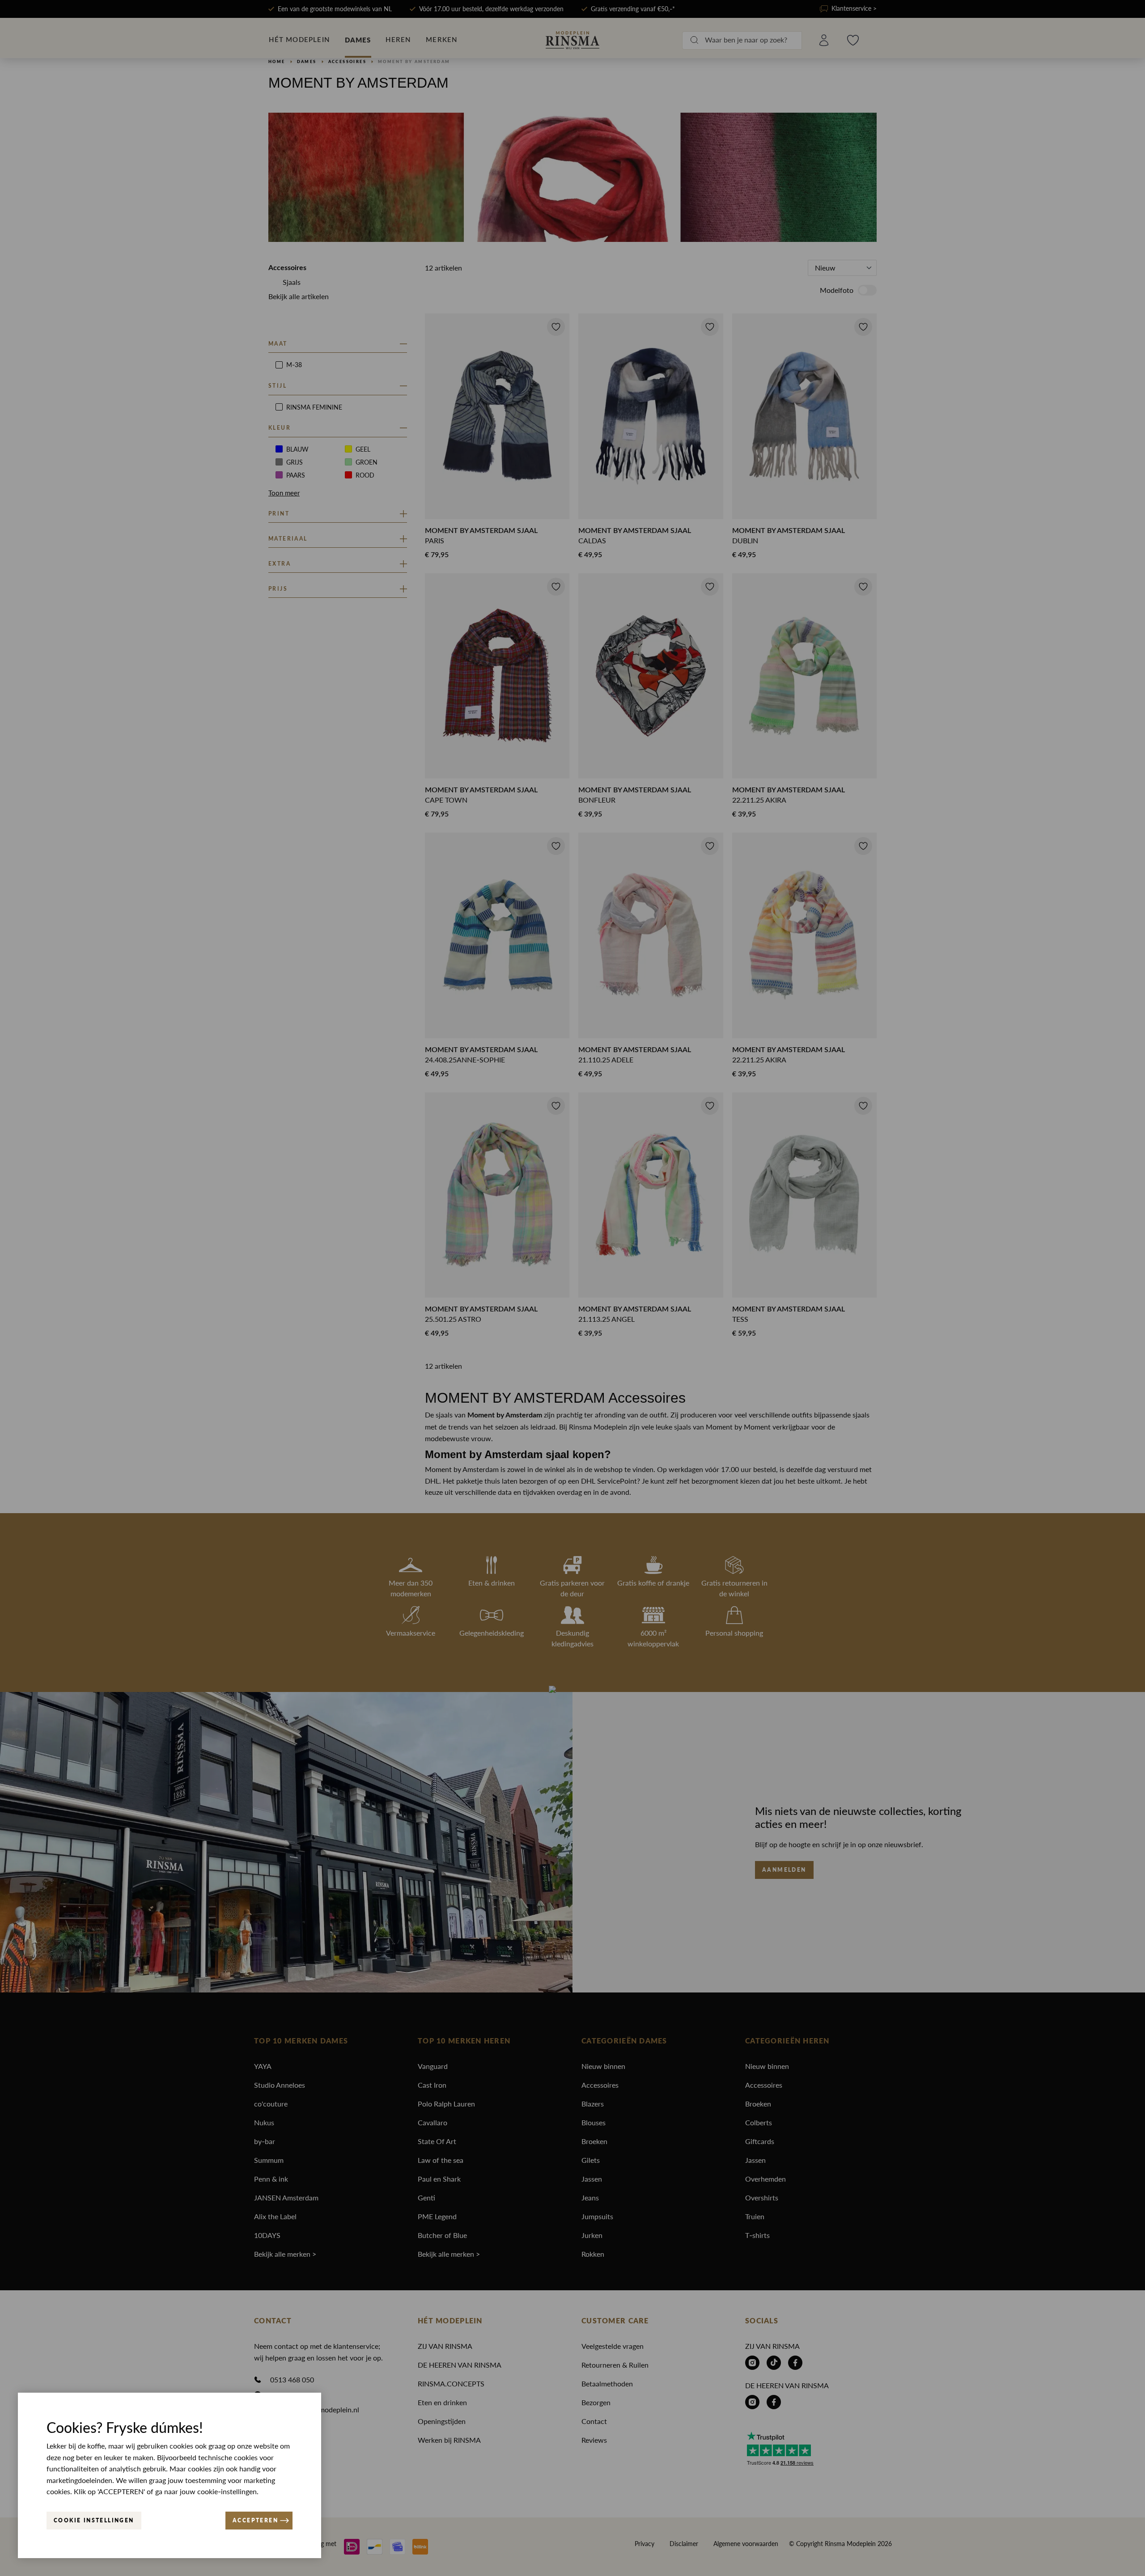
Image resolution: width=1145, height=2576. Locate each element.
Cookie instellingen (94, 2520)
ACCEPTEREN (255, 2520)
